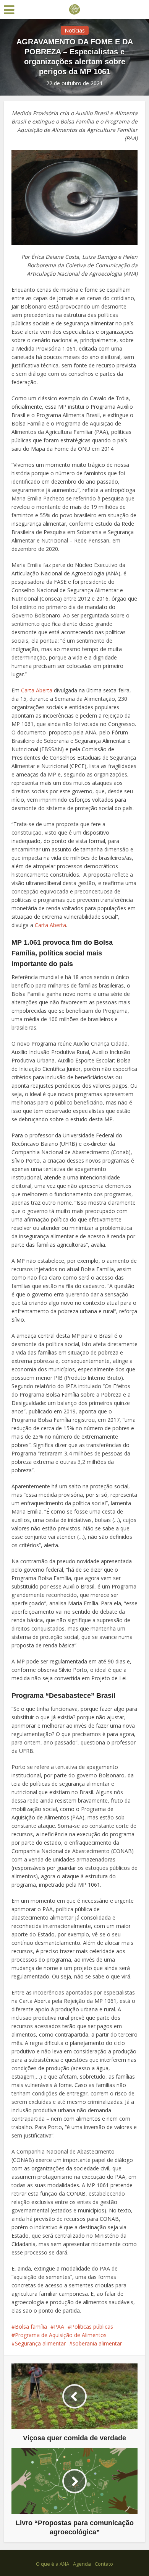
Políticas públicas (92, 2327)
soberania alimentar (97, 2343)
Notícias (75, 30)
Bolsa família (31, 2327)
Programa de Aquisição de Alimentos (61, 2335)
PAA (59, 2327)
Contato (104, 2564)
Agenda (82, 2564)
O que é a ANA (53, 2564)
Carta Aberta (37, 690)
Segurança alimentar (40, 2343)
